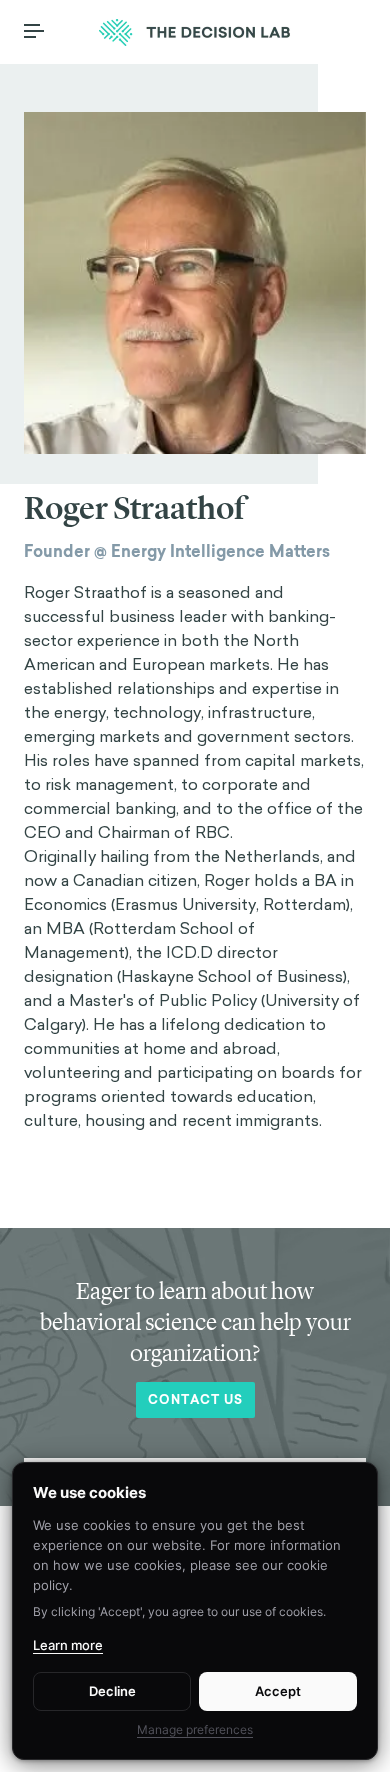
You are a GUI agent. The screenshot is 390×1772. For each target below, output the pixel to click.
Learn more (68, 1645)
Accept (278, 1691)
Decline (112, 1691)
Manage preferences (195, 1729)
